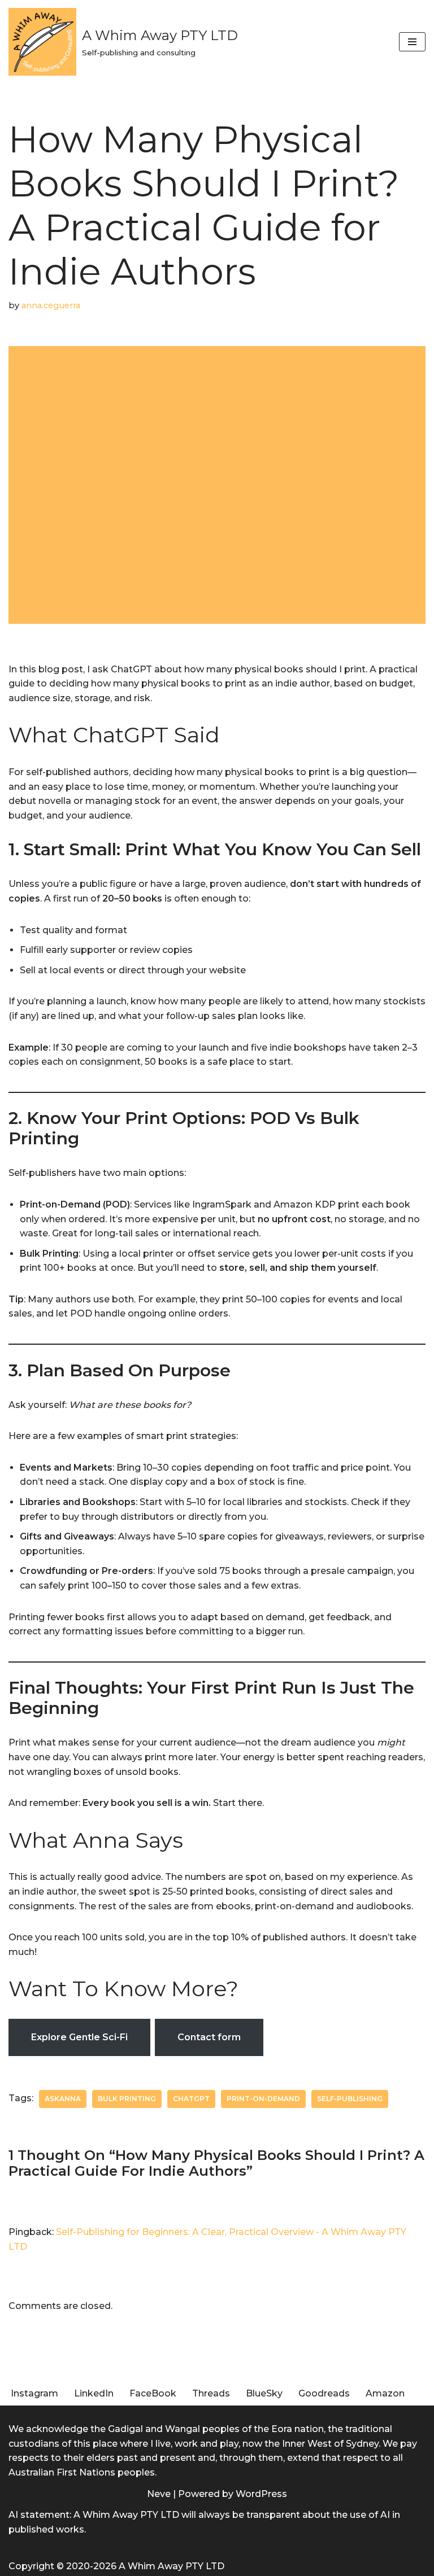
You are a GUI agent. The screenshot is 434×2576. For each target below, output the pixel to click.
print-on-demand (263, 2099)
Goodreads (324, 2393)
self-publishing (350, 2099)
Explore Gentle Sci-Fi (79, 2037)
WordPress (261, 2494)
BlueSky (264, 2393)
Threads (211, 2393)
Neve (159, 2494)
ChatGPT (191, 2099)
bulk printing (127, 2099)
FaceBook (153, 2393)
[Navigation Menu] (412, 42)
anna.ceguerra (51, 305)
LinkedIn (94, 2393)
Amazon (385, 2393)
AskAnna (63, 2099)
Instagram (34, 2393)
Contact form (209, 2037)
